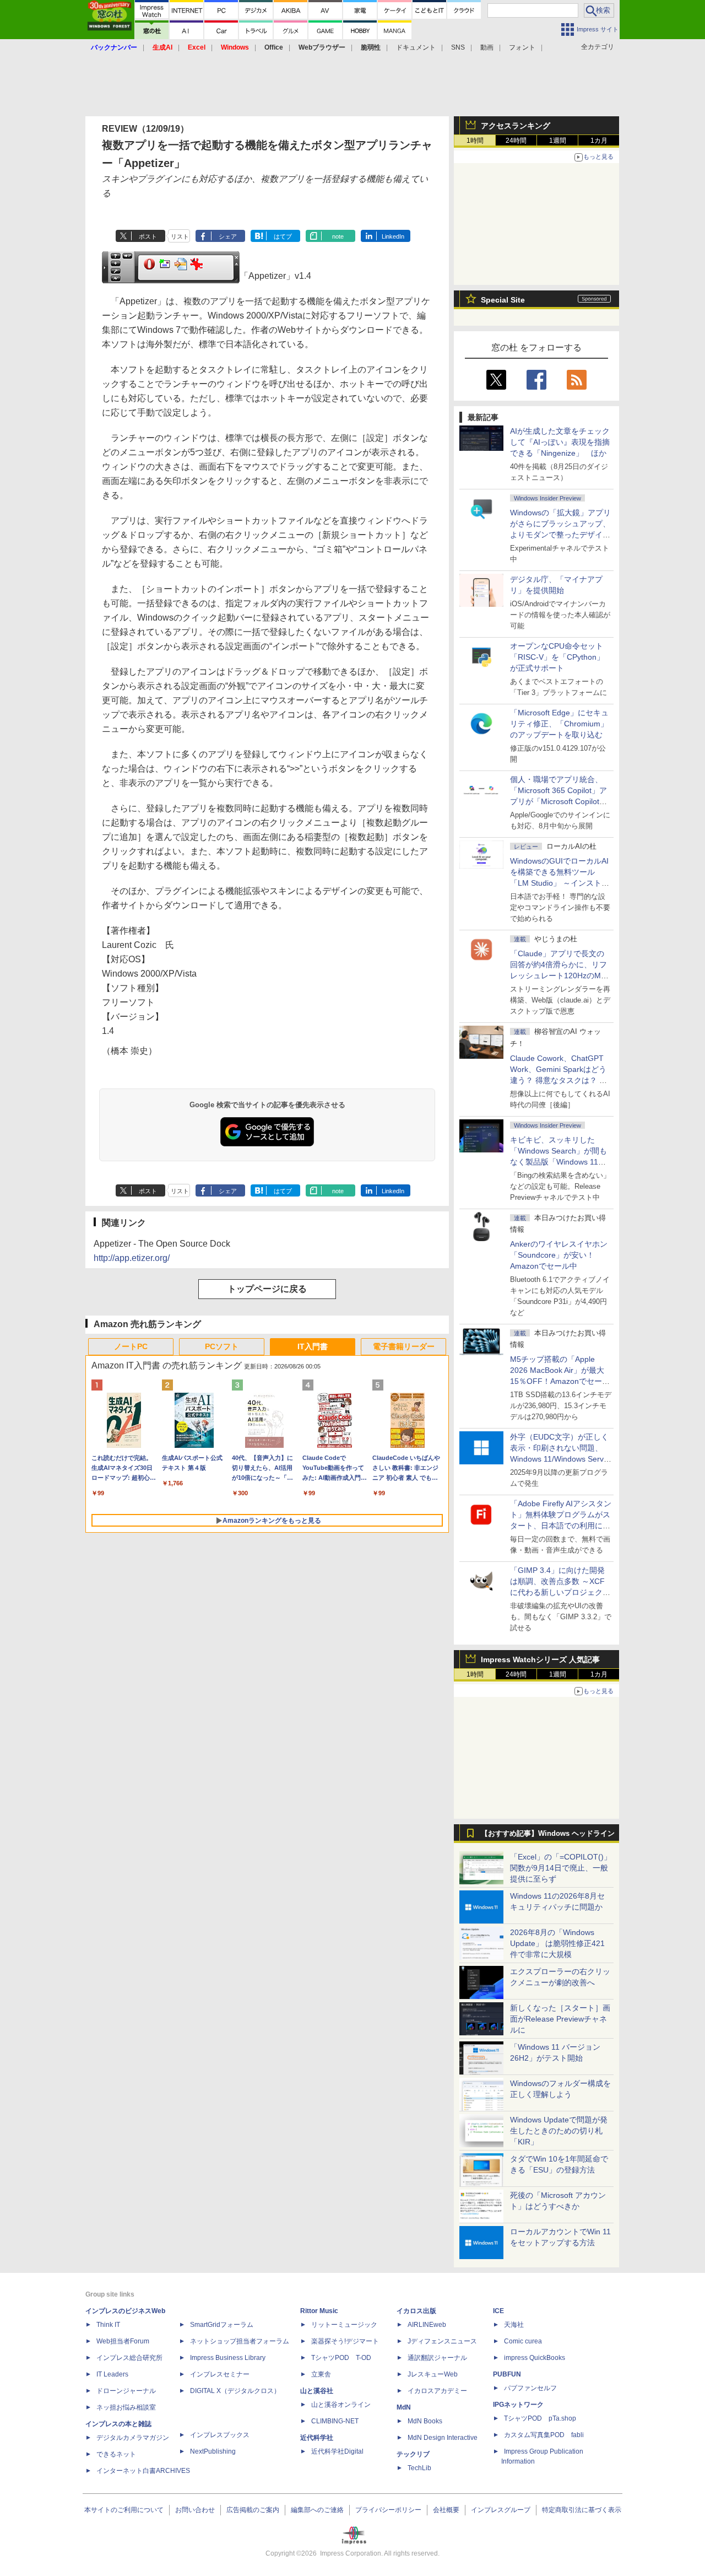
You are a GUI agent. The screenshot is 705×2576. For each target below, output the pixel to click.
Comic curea (523, 2341)
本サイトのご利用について (124, 2510)
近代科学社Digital (337, 2451)
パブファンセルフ (530, 2388)
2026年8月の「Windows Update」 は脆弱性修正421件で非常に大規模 (557, 1943)
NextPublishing (213, 2451)
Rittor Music (319, 2311)
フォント (522, 47)
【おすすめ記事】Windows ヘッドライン (548, 1834)
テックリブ (413, 2454)
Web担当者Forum (123, 2341)
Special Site (503, 300)
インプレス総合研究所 (129, 2358)
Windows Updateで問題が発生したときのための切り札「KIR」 (559, 2131)
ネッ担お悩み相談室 (126, 2407)
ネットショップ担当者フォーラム (240, 2341)
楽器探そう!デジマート (345, 2341)
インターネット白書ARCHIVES (143, 2471)
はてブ (283, 236)
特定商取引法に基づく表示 (582, 2510)
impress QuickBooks (535, 2358)
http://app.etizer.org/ (132, 1258)
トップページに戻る (267, 1289)
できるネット (116, 2454)
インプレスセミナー (220, 2374)
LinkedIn (393, 236)
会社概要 (446, 2510)
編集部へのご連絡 (317, 2510)
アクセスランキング (516, 126)
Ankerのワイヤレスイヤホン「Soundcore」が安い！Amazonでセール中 (559, 1255)
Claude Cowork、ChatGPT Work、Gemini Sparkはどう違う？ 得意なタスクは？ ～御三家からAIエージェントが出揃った (560, 1080)
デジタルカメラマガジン (133, 2438)
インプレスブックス (220, 2435)
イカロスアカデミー (437, 2391)
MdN (404, 2407)
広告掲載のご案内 (253, 2510)
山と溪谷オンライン (341, 2405)
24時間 (516, 141)
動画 (487, 47)
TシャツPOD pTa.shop (540, 2418)
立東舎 (321, 2374)
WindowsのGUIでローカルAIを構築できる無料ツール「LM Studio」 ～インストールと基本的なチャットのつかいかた (560, 883)
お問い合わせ (195, 2510)
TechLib (419, 2468)
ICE (498, 2311)
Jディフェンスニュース (442, 2341)
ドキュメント (416, 47)
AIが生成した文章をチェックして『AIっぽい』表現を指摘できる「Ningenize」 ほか (560, 442)
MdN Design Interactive (443, 2438)
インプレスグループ (501, 2510)
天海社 (514, 2325)
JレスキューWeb (433, 2374)
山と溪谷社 (317, 2391)
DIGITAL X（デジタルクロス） (235, 2391)
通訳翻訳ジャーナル (437, 2358)
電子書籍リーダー (404, 1346)
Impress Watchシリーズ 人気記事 (540, 1659)
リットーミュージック (344, 2325)
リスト (180, 236)
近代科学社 (317, 2438)
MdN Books (425, 2421)
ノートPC (131, 1346)
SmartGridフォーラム (222, 2325)
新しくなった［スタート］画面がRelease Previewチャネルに (560, 2019)
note (338, 236)
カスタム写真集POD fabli (544, 2435)
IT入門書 (313, 1346)
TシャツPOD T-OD (341, 2358)
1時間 (475, 141)
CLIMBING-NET (335, 2421)
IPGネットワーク (518, 2405)
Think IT (108, 2325)
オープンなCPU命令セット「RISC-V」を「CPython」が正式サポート (557, 657)
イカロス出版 (416, 2311)
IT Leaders (112, 2374)
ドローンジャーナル (126, 2391)
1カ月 (599, 141)
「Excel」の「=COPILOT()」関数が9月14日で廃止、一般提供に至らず (561, 1868)
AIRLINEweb (427, 2325)
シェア (228, 236)
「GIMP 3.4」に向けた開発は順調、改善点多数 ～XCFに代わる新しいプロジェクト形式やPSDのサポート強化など (560, 1592)
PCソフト (222, 1346)
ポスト (148, 236)
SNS (458, 47)
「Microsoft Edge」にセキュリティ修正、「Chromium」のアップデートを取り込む (559, 724)
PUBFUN (507, 2374)
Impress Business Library (228, 2358)
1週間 (558, 141)
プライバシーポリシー (388, 2510)
